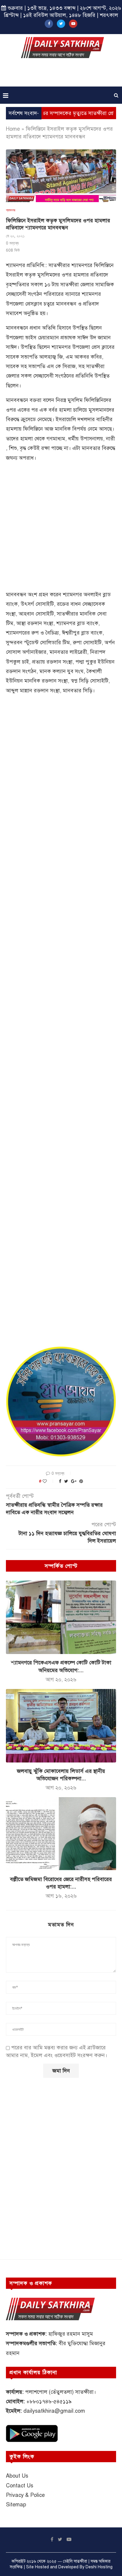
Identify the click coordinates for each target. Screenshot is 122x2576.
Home (13, 129)
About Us (17, 2476)
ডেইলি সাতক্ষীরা (75, 2561)
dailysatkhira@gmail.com (54, 2411)
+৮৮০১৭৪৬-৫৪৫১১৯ (49, 2401)
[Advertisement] (62, 74)
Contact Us (20, 2486)
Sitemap (16, 2505)
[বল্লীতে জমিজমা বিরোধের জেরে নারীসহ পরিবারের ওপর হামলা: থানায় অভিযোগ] (61, 1834)
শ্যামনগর (11, 210)
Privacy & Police (25, 2495)
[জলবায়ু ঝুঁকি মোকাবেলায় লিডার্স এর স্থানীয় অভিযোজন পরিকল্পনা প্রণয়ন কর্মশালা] (61, 1726)
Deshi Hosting (99, 2567)
